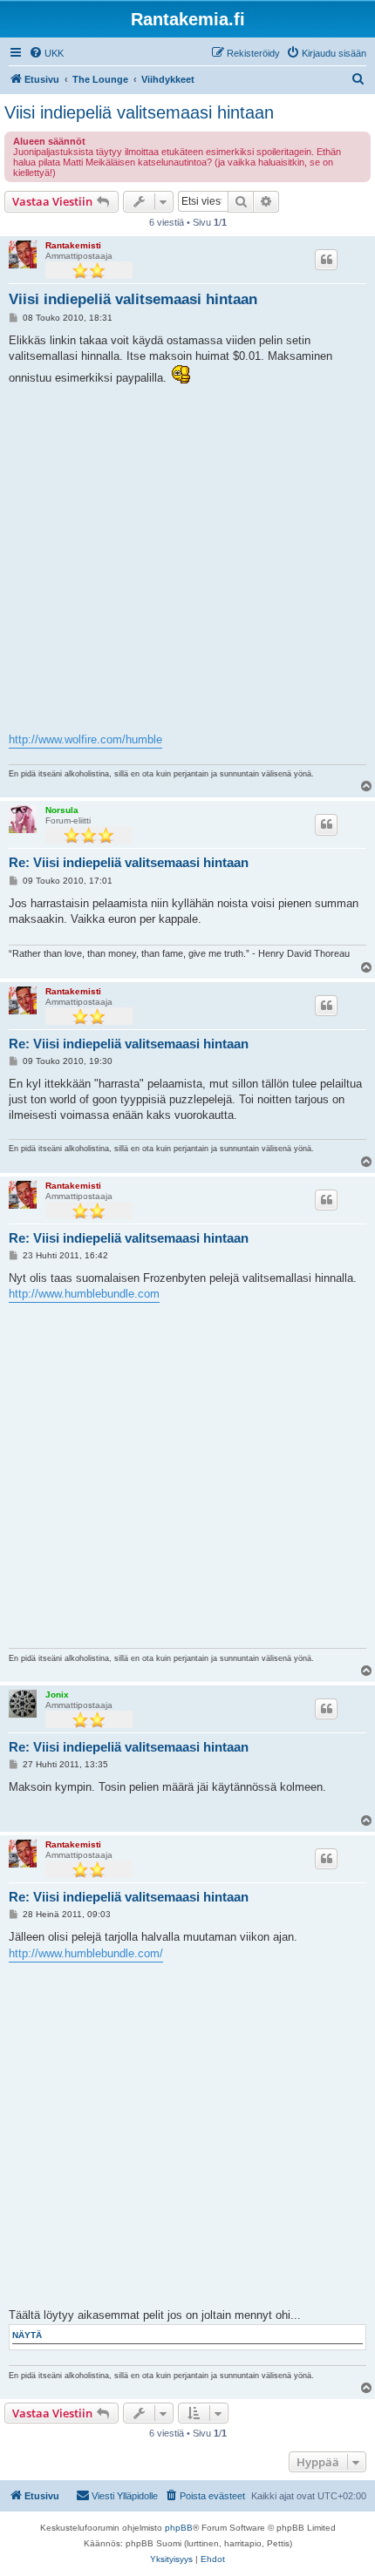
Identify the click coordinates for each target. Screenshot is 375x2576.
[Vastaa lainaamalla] (326, 260)
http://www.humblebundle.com (84, 1294)
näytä (27, 2335)
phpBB (179, 2528)
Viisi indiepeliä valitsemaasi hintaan (139, 112)
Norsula (62, 810)
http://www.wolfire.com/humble (85, 739)
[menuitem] (46, 53)
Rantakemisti (73, 245)
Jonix (57, 1695)
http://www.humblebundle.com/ (86, 1953)
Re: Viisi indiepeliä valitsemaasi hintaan (129, 862)
